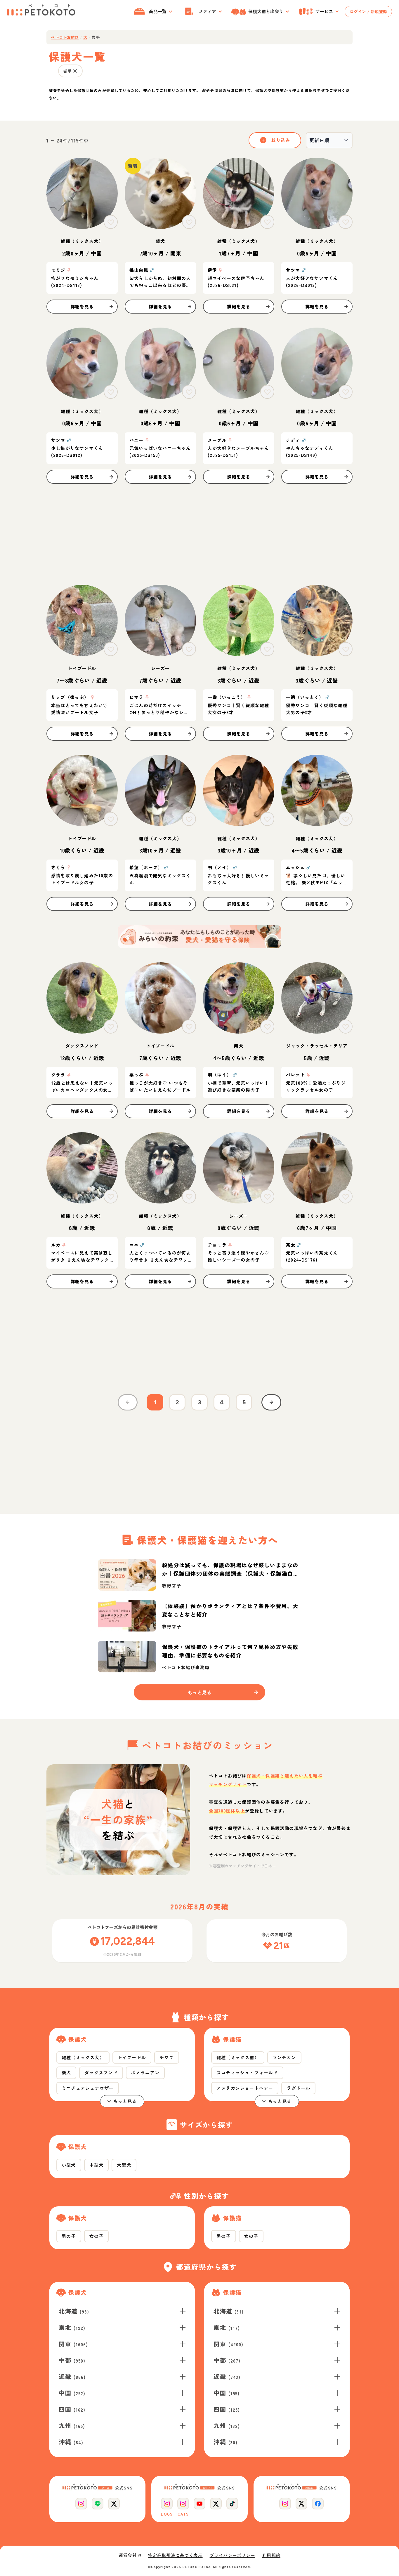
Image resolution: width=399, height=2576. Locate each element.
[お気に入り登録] (111, 222)
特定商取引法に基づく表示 (175, 2555)
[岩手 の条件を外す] (75, 71)
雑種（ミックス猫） (238, 2057)
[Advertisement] (199, 534)
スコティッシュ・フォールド (247, 2073)
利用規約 (271, 2555)
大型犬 (124, 2165)
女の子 (97, 2236)
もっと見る (125, 2101)
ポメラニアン (145, 2073)
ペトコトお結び (65, 37)
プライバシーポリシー (233, 2555)
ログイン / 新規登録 (368, 11)
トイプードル (132, 2057)
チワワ (167, 2057)
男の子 (69, 2236)
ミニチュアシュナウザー (88, 2088)
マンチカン (284, 2057)
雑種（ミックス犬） (83, 2057)
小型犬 (69, 2165)
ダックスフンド (101, 2073)
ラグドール (298, 2088)
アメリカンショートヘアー (245, 2088)
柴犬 (66, 2073)
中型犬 (97, 2165)
